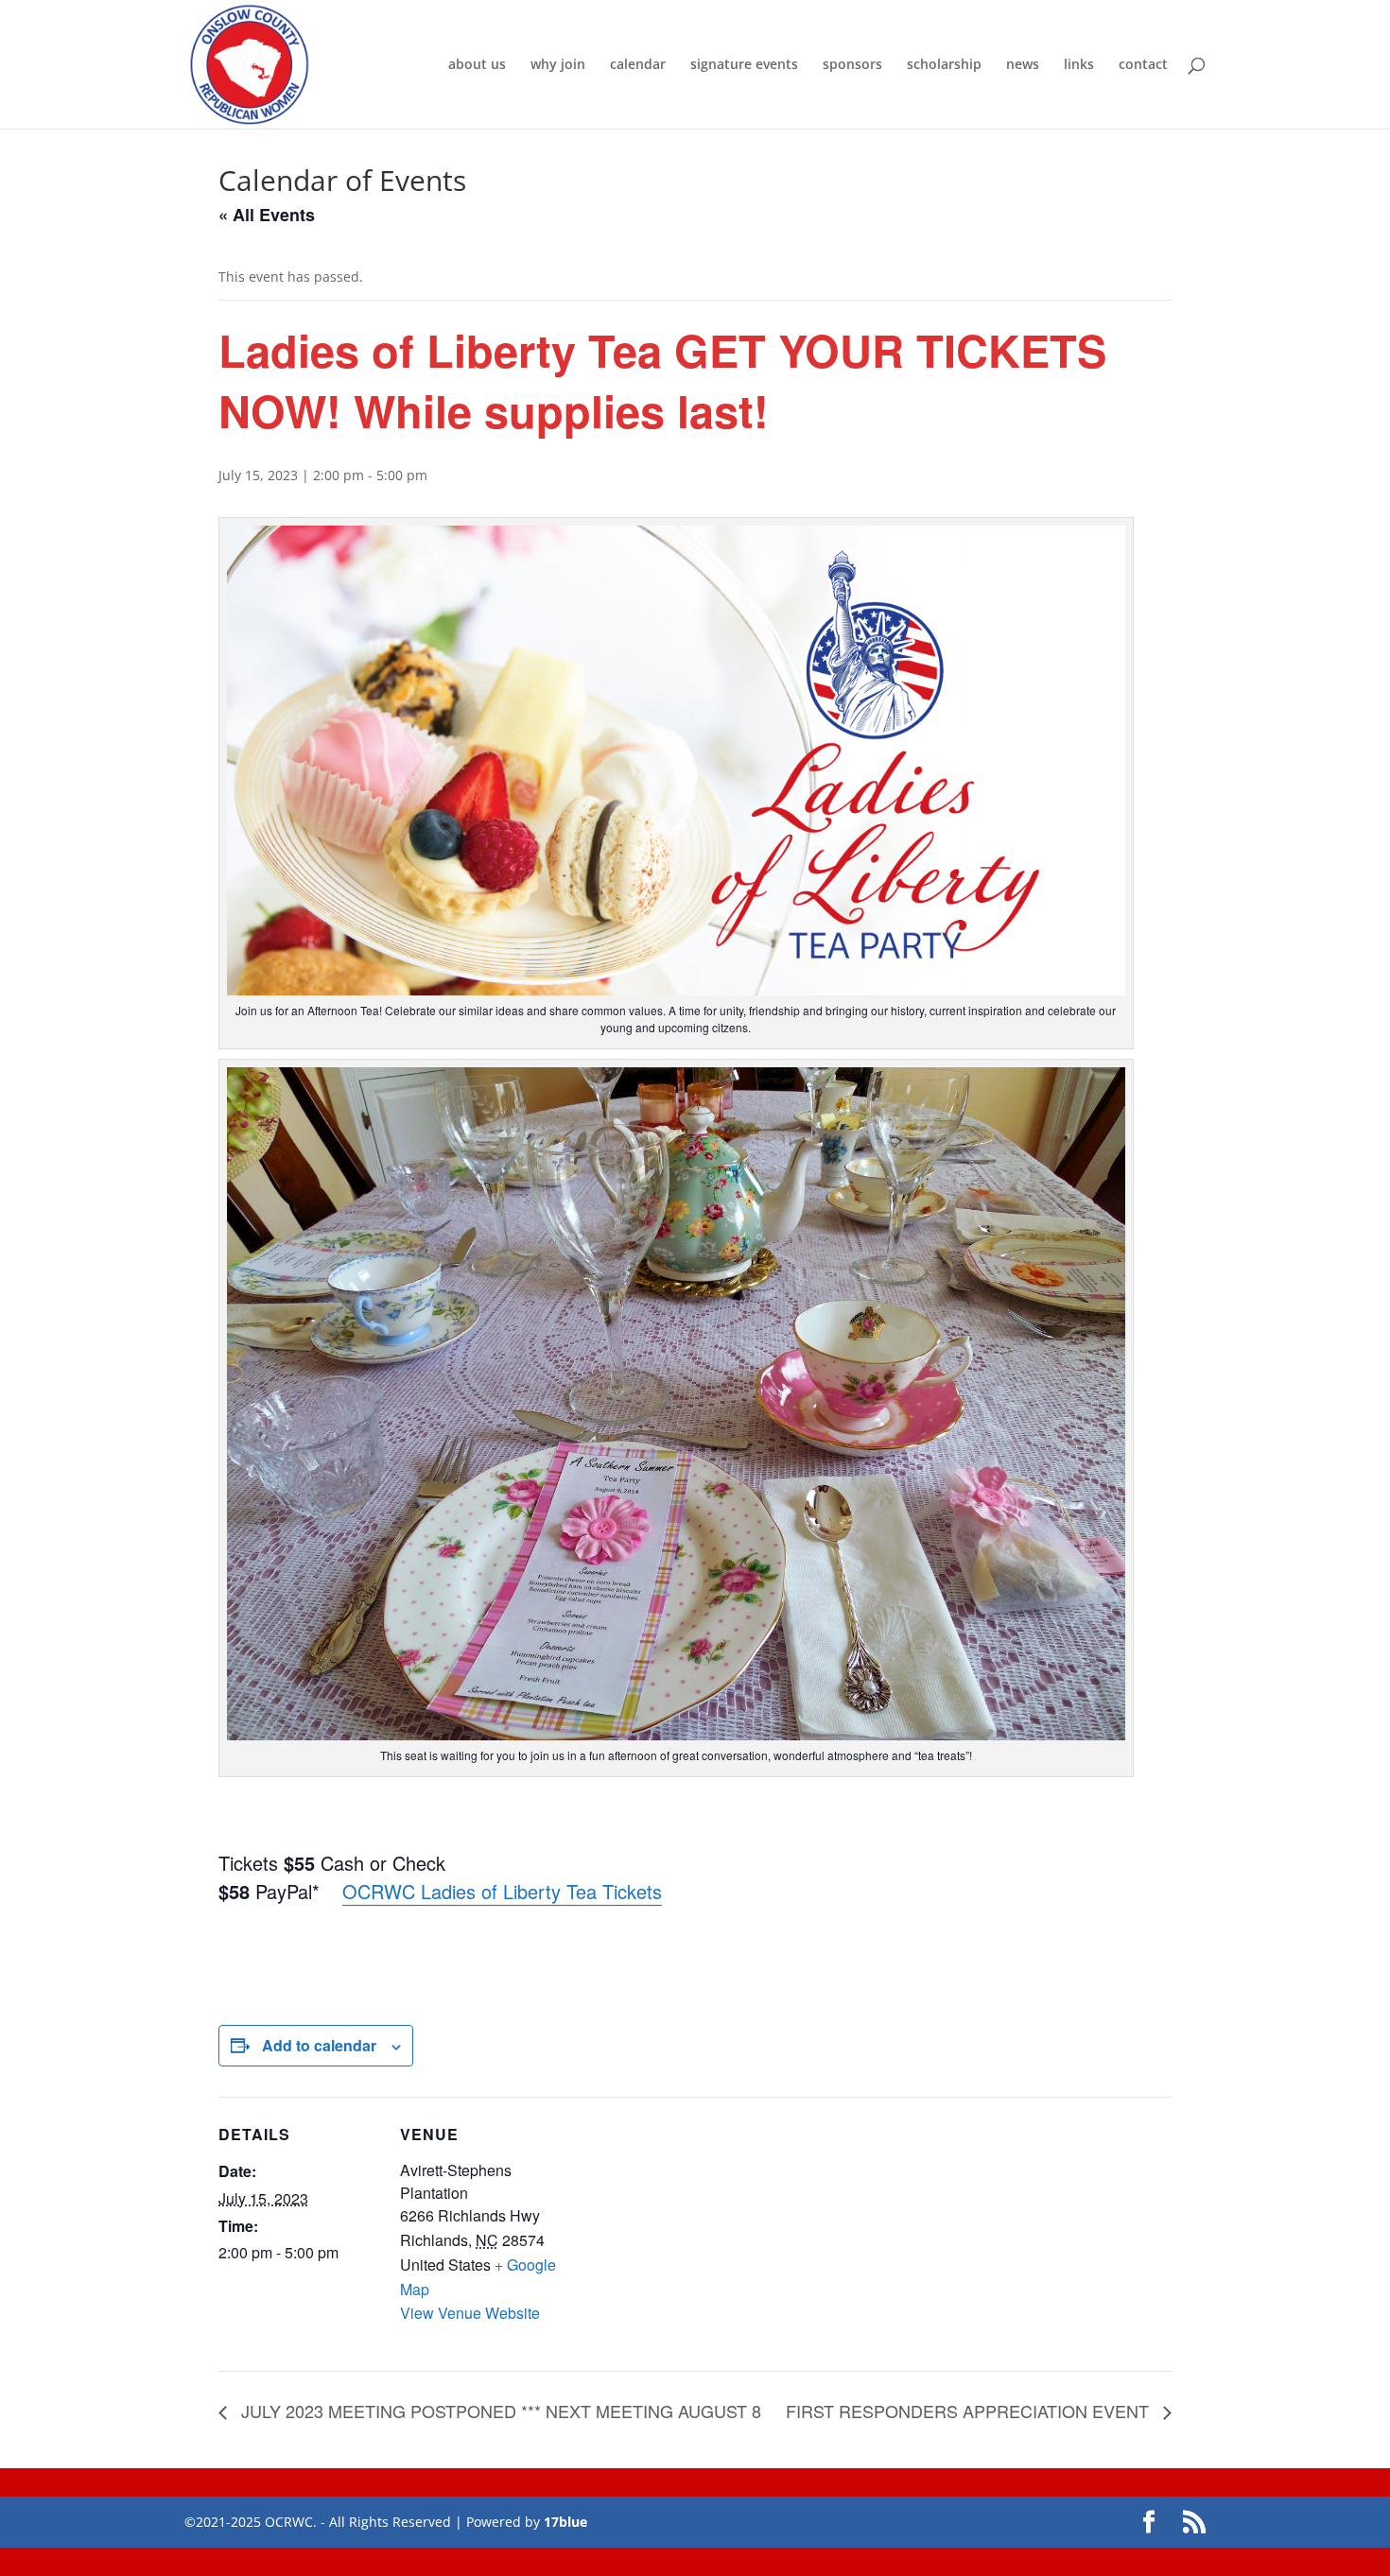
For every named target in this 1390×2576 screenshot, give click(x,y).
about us (477, 65)
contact (1143, 65)
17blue (565, 2522)
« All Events (267, 215)
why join (558, 65)
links (1079, 65)
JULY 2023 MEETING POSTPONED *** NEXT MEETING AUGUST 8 (499, 2411)
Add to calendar (319, 2045)
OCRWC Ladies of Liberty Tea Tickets (502, 1891)
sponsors (852, 65)
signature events (744, 65)
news (1023, 65)
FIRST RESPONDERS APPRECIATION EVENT (970, 2411)
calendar (638, 65)
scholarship (944, 65)
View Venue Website (470, 2313)
